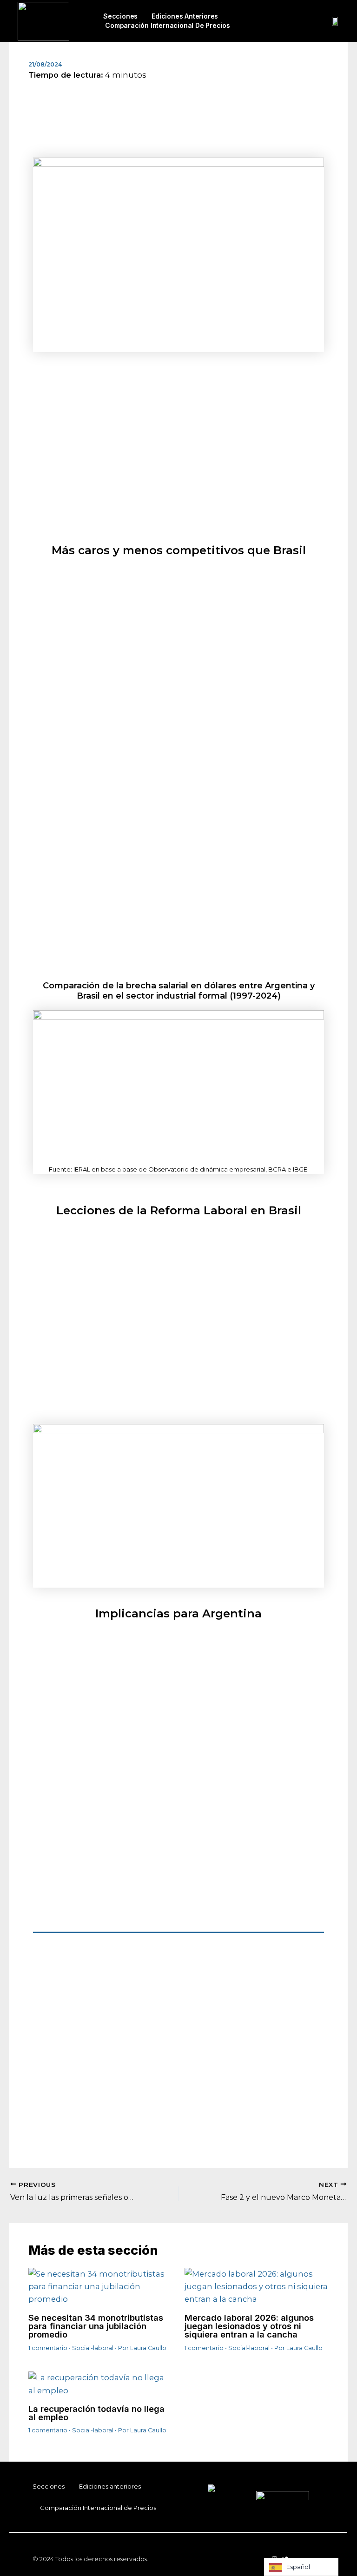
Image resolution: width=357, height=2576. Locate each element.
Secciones (120, 16)
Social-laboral (93, 2348)
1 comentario (48, 2348)
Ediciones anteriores (185, 16)
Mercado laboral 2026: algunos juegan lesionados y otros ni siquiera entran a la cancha (249, 2326)
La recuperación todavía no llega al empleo (96, 2413)
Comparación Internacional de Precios (168, 25)
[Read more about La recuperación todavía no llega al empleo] (100, 2384)
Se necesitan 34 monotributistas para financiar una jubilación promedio (96, 2326)
